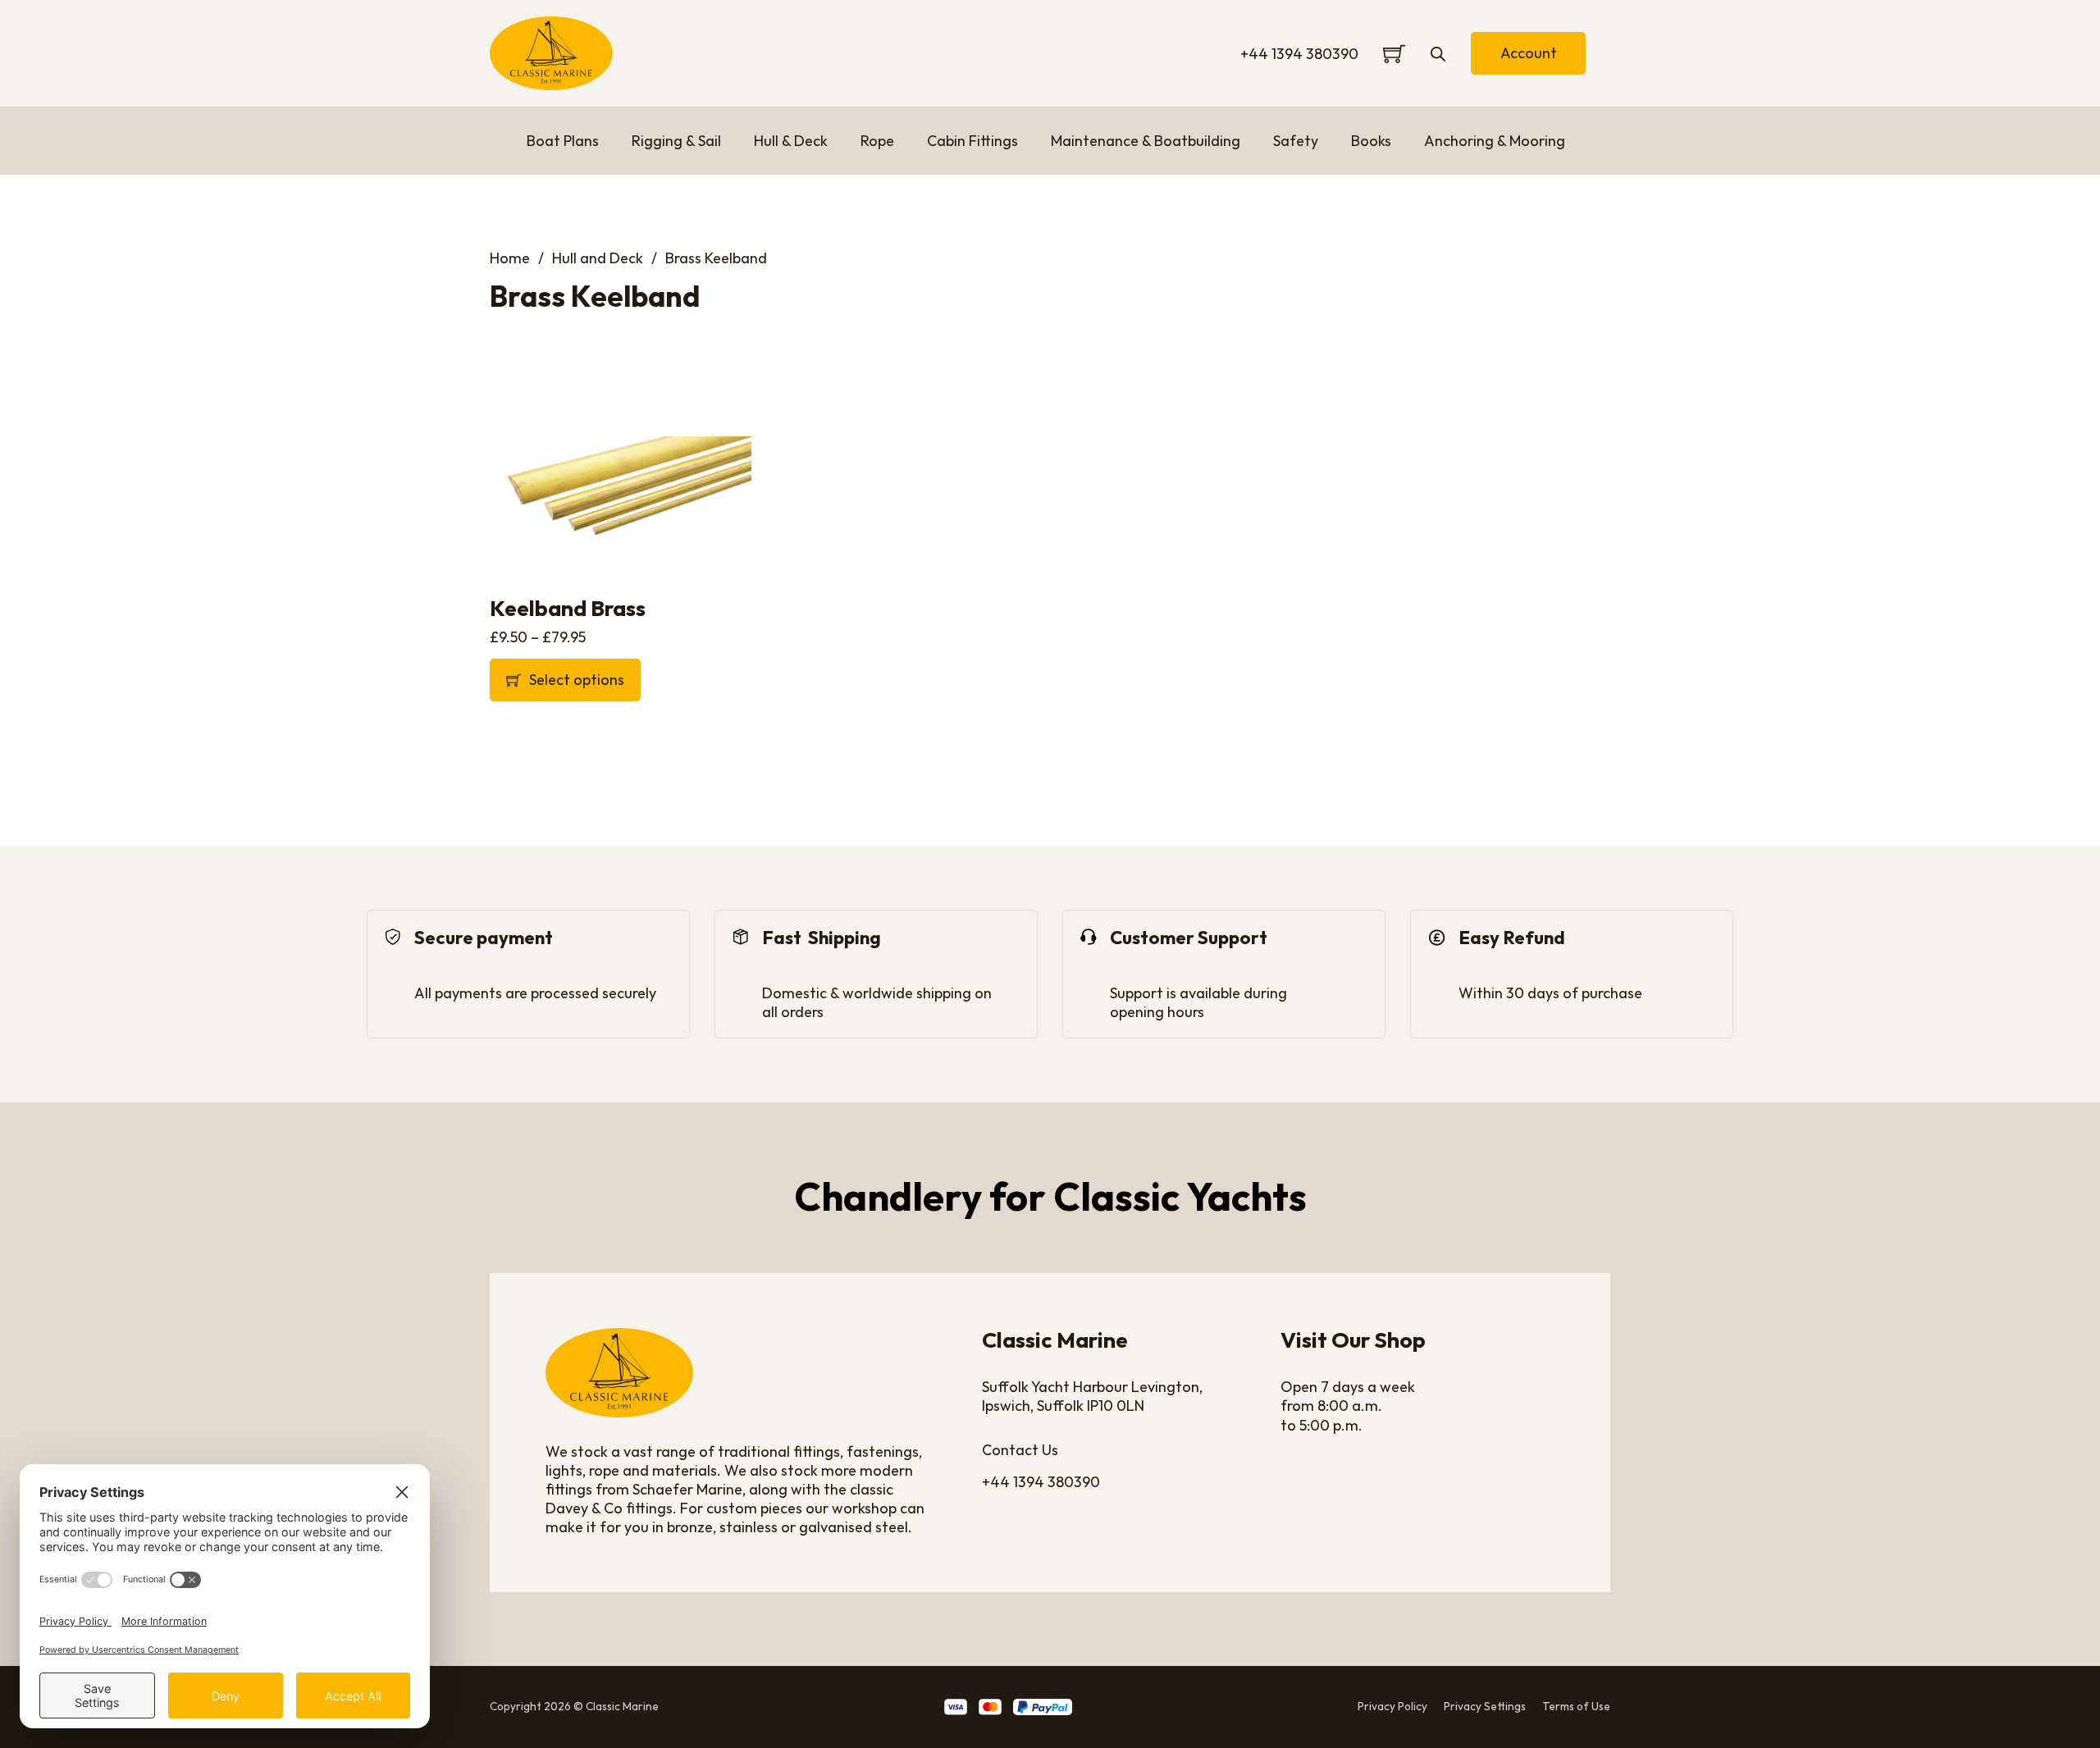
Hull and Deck (598, 258)
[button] (621, 680)
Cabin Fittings (972, 141)
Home (510, 258)
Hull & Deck (791, 141)
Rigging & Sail (676, 141)
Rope (877, 141)
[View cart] (1394, 54)
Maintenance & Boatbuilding (1146, 141)
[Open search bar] (1438, 53)
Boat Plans (563, 141)
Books (1371, 141)
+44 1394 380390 (1299, 54)
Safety (1296, 141)
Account (1529, 53)
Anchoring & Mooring (1495, 141)
